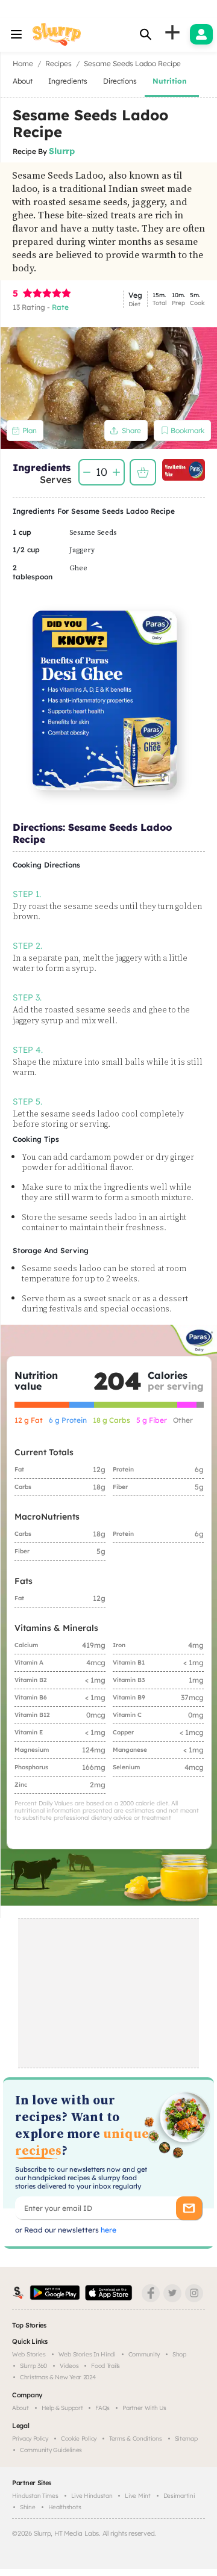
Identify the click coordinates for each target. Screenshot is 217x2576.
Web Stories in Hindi (87, 2354)
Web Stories (29, 2354)
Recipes (58, 63)
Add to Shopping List (143, 472)
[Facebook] (151, 2293)
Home (23, 63)
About (20, 2408)
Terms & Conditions (136, 2439)
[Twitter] (172, 2293)
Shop (179, 2354)
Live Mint (137, 2496)
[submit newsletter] (189, 2208)
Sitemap (186, 2439)
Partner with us (144, 2408)
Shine (28, 2507)
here (108, 2230)
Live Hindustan (92, 2496)
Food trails (105, 2366)
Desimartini (179, 2496)
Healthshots (65, 2507)
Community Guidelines (51, 2450)
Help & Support (62, 2408)
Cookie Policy (79, 2439)
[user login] (201, 34)
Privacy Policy (30, 2439)
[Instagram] (194, 2293)
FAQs (102, 2408)
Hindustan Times (35, 2496)
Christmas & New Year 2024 (58, 2377)
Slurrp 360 (33, 2366)
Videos (69, 2366)
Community (144, 2354)
